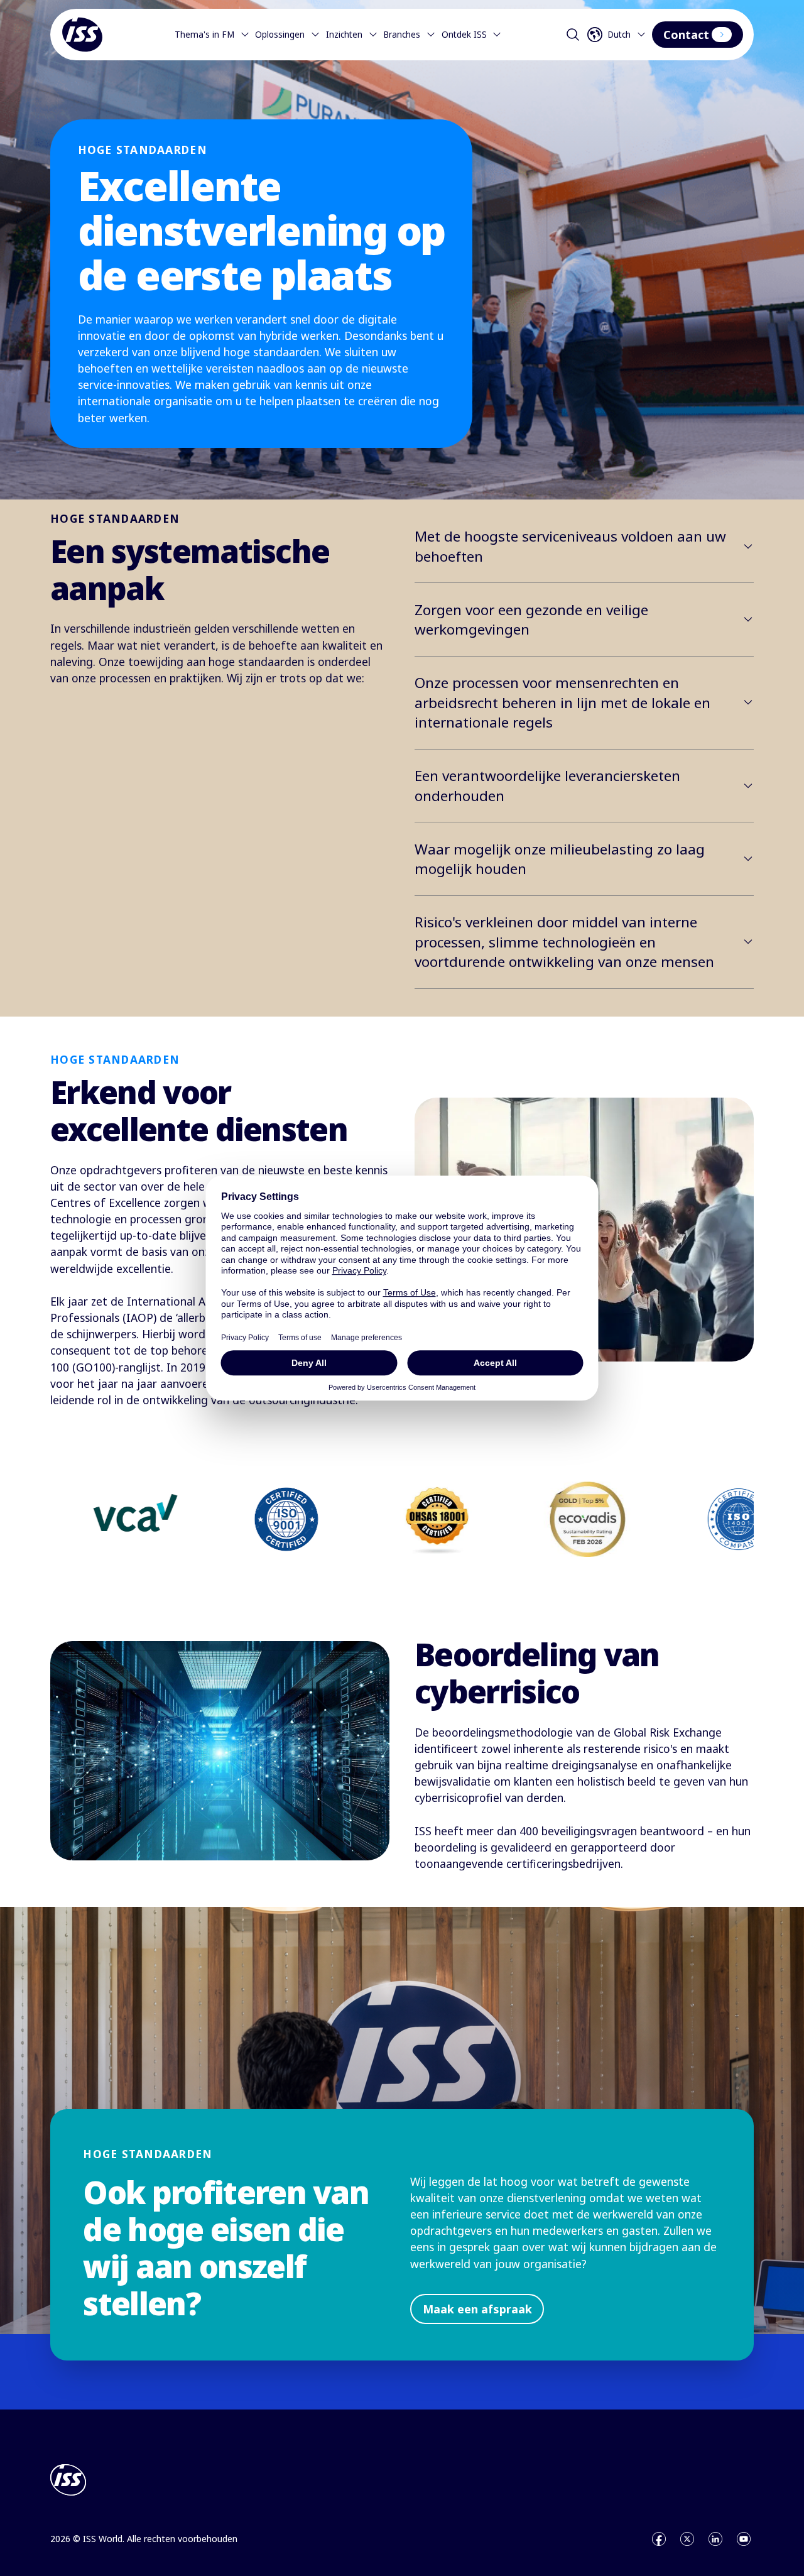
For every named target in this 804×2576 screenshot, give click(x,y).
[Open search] (573, 35)
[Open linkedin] (715, 2539)
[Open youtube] (744, 2539)
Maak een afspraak (477, 2309)
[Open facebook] (659, 2539)
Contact (686, 35)
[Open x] (687, 2539)
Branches (402, 35)
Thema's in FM (204, 35)
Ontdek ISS (464, 35)
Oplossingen (280, 35)
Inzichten (344, 35)
